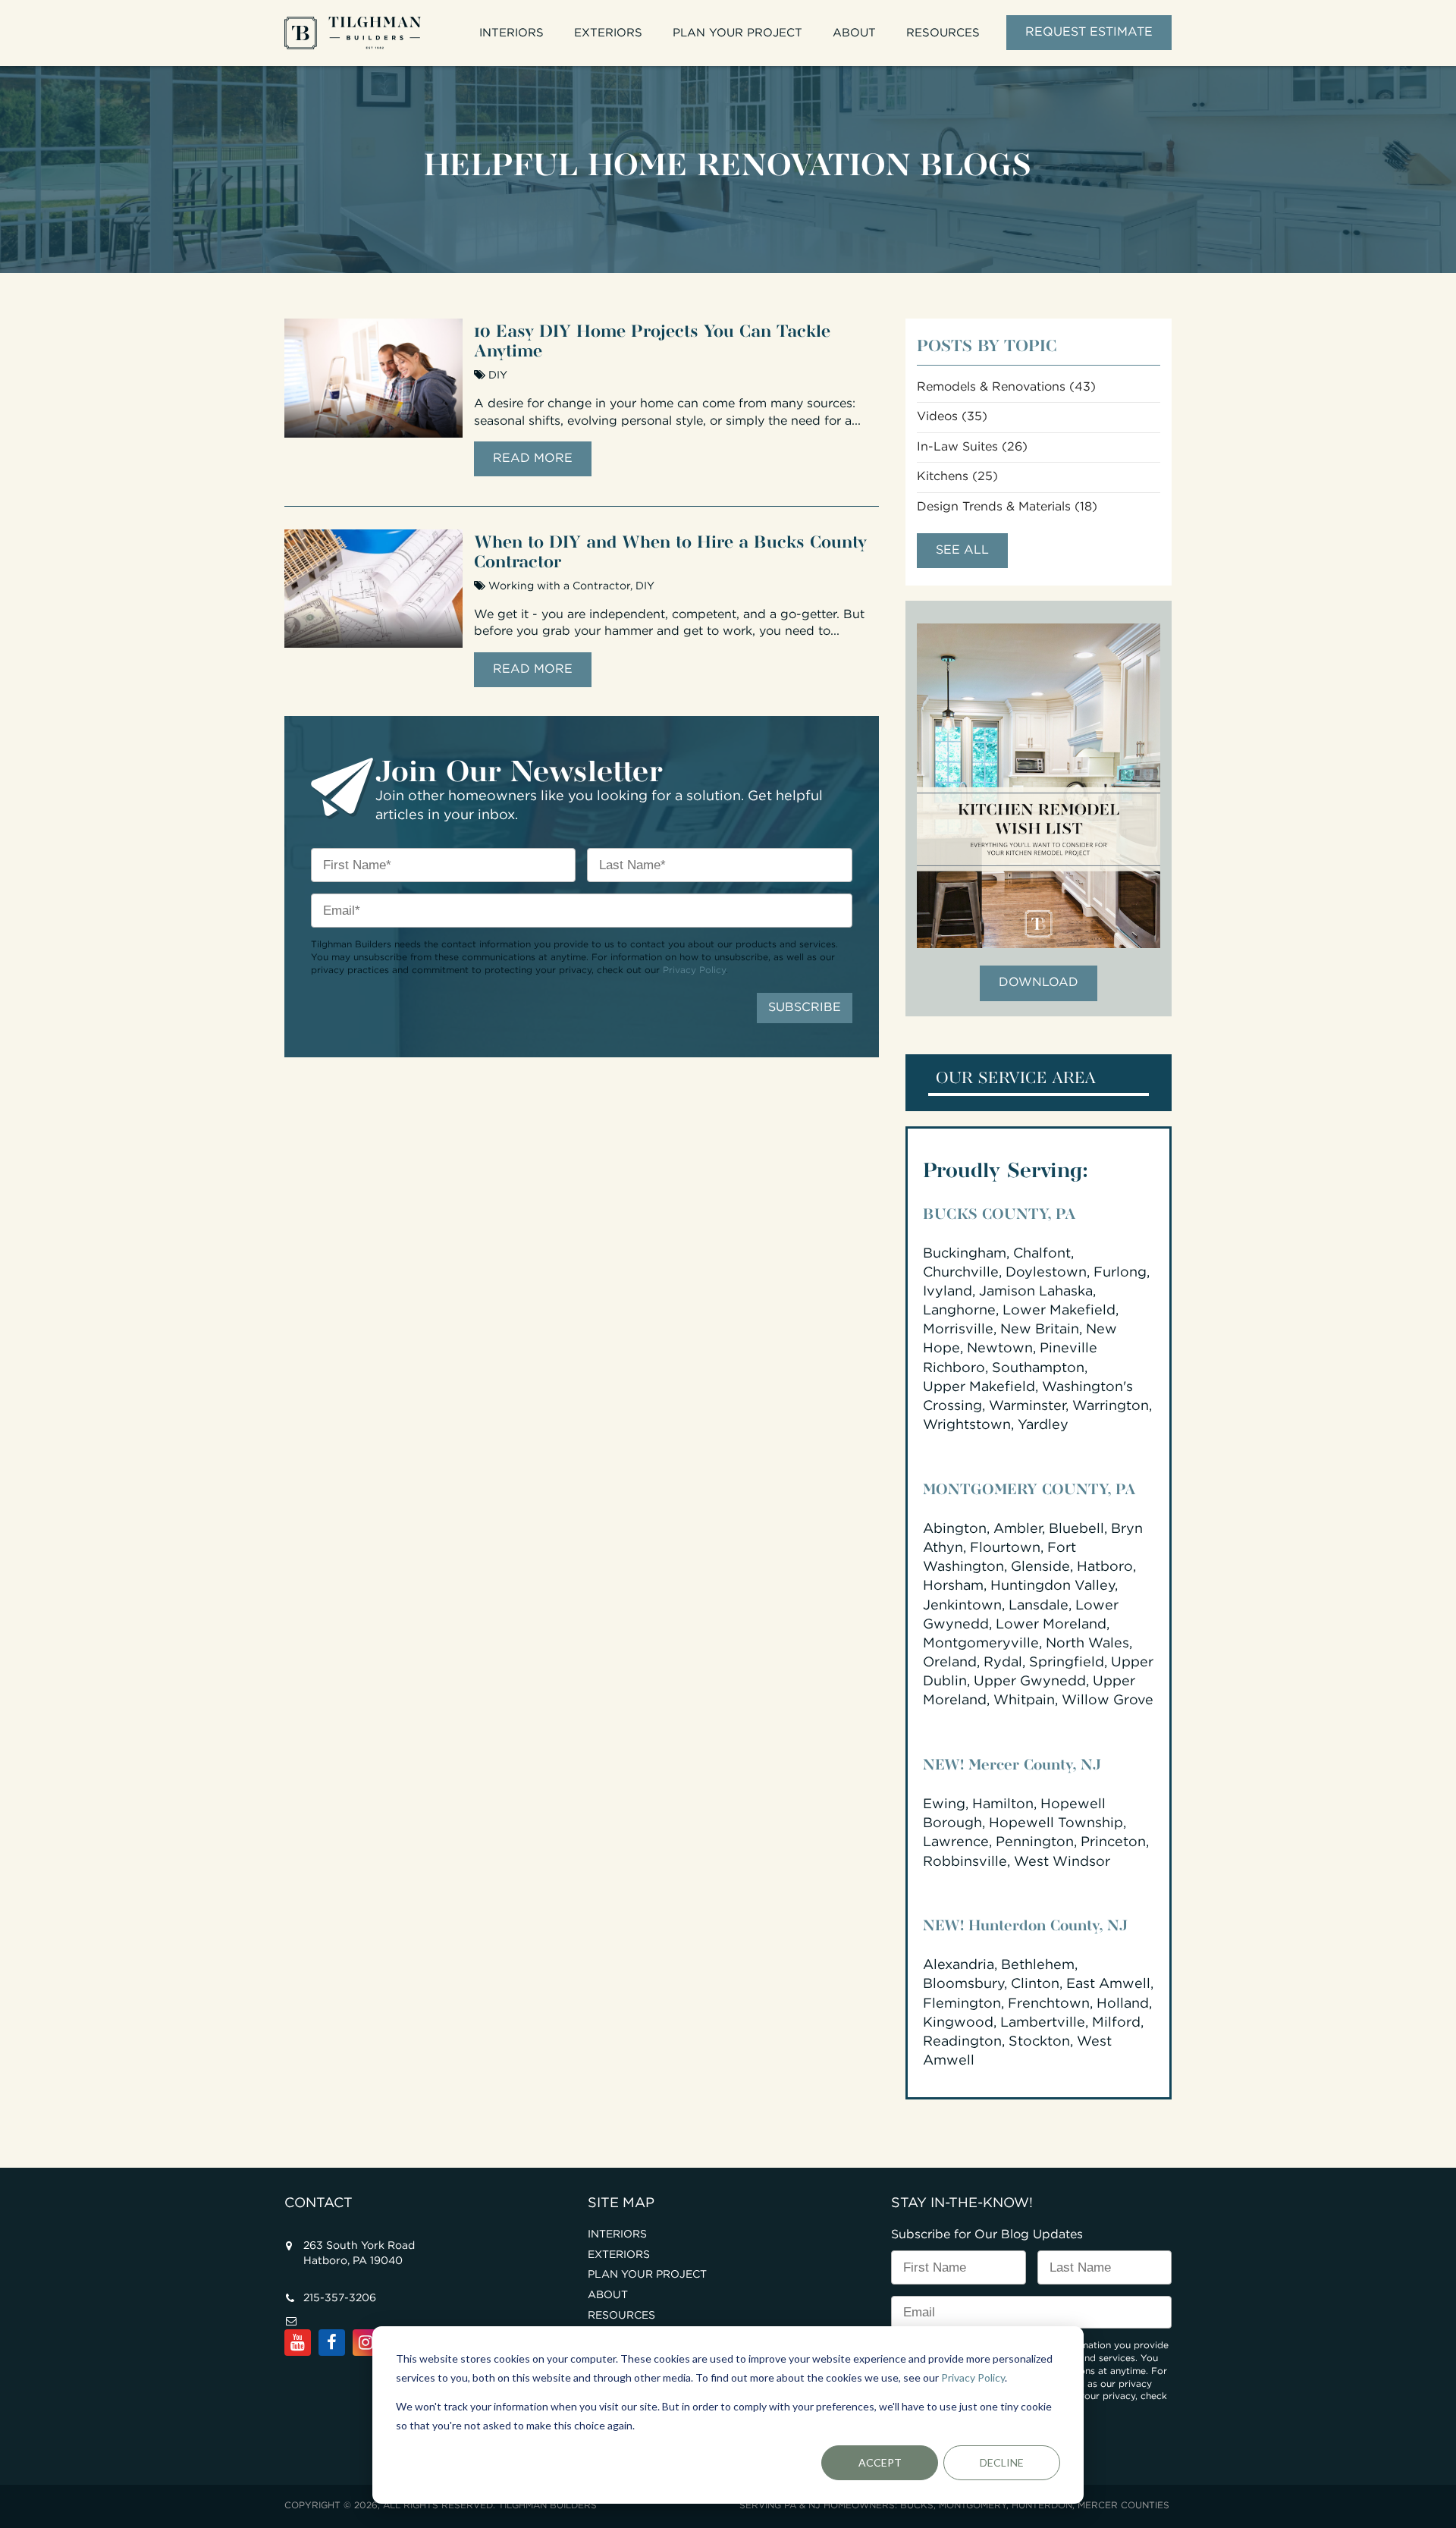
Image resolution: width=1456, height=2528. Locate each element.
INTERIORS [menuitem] (511, 33)
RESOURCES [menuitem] (943, 33)
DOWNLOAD (1039, 983)
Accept (880, 2462)
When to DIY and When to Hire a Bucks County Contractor (670, 549)
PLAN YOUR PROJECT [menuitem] (737, 33)
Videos (952, 417)
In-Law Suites (972, 447)
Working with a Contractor (559, 586)
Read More (533, 458)
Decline (1002, 2462)
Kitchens (957, 477)
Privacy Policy (973, 2377)
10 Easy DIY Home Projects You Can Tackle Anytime (652, 338)
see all (962, 550)
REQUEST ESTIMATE (1089, 32)
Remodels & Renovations (1006, 387)
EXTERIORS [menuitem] (608, 33)
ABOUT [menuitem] (854, 33)
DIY (498, 375)
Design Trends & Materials (1007, 507)
